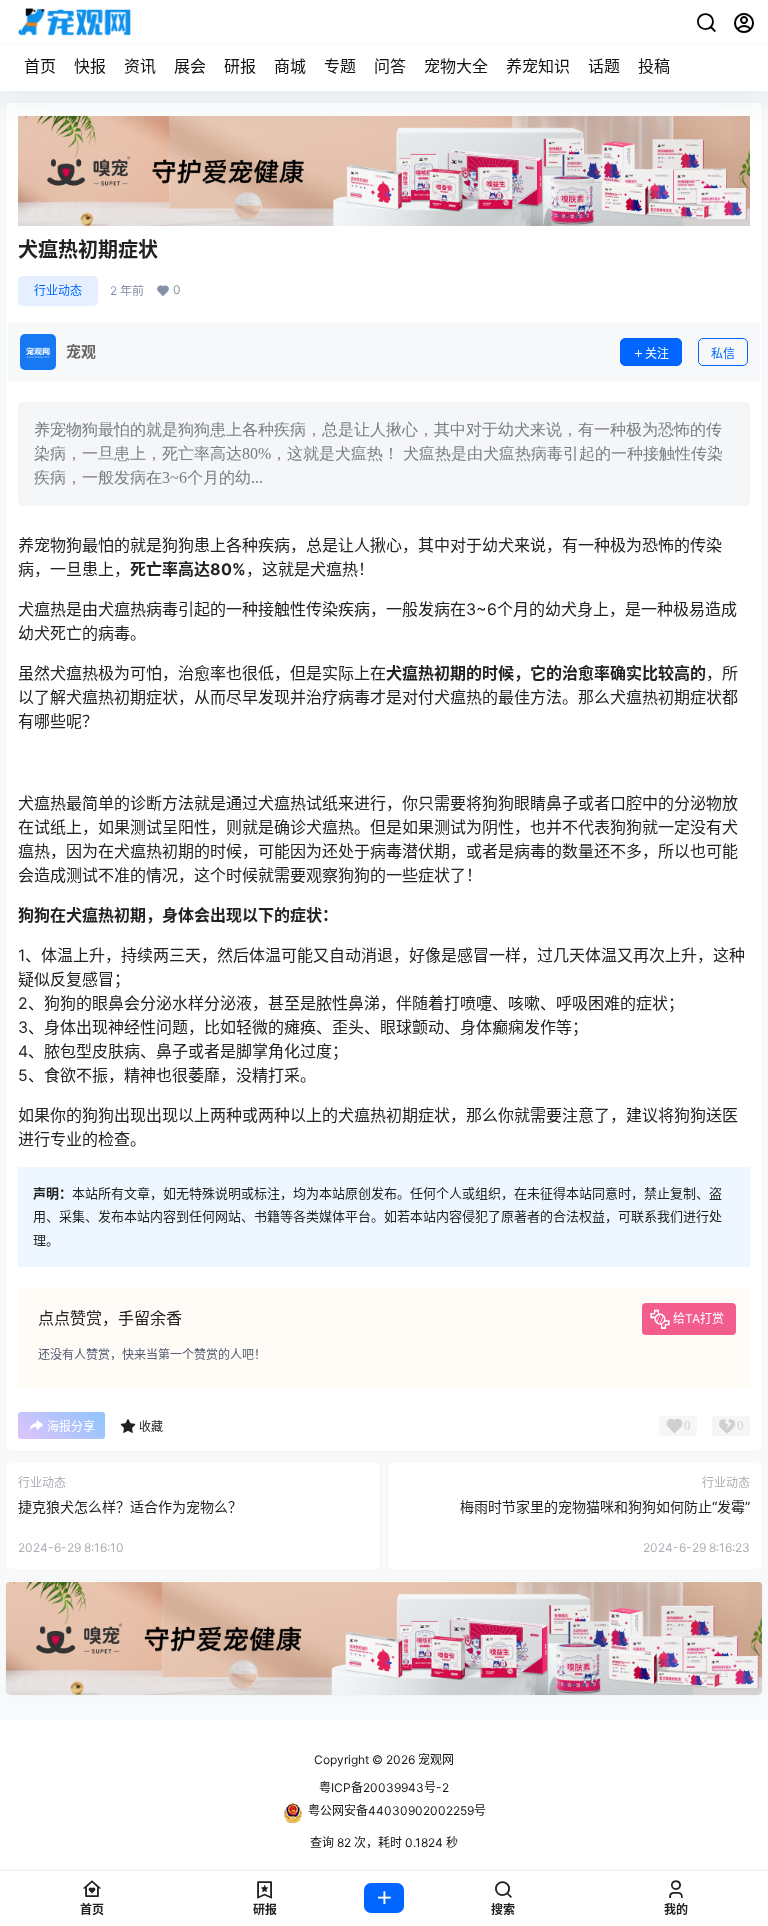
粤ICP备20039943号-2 (384, 1787)
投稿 (654, 66)
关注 (657, 353)
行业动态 (58, 290)
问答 (390, 66)
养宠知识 (538, 66)
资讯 (140, 66)
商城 (290, 66)
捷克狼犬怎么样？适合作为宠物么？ (130, 1506)
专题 (340, 66)
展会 (190, 66)
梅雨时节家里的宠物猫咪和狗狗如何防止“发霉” (605, 1506)
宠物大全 (456, 66)
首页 (40, 66)
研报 (240, 66)
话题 (604, 66)
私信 (723, 353)
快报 (90, 66)
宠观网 (434, 1759)
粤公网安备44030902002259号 (397, 1810)
